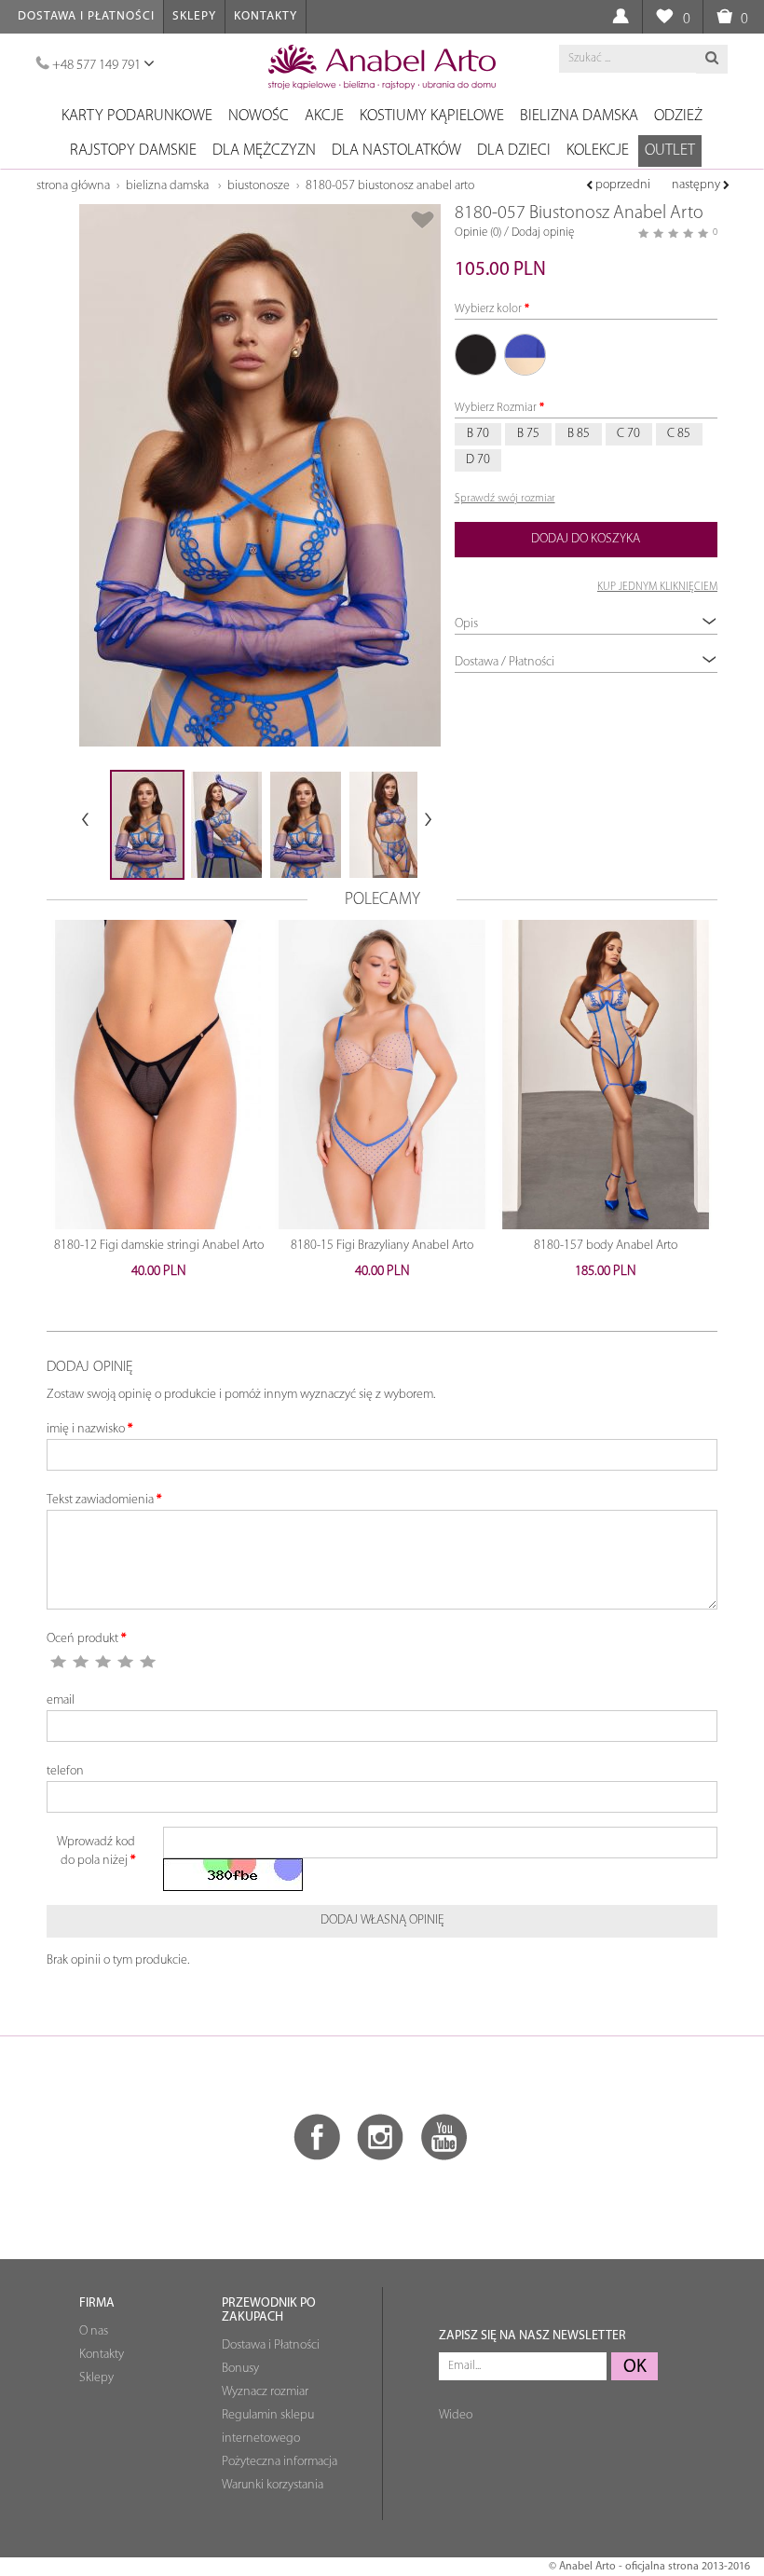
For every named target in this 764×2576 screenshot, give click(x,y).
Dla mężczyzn (264, 151)
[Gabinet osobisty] (620, 17)
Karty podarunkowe (137, 116)
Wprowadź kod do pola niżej (96, 1851)
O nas (94, 2331)
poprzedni (621, 185)
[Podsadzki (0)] (664, 17)
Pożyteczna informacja (280, 2462)
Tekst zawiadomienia (100, 1500)
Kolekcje (598, 151)
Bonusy (240, 2369)
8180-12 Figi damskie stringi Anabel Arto (159, 1246)
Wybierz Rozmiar (496, 408)
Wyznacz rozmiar (265, 2392)
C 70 (628, 434)
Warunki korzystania (273, 2485)
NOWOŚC (259, 116)
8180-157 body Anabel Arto (606, 1246)
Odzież (678, 116)
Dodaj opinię (543, 233)
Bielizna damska (579, 116)
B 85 (579, 434)
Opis (466, 624)
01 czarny (476, 355)
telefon (65, 1771)
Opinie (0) (478, 233)
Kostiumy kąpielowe (432, 116)
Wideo (456, 2415)
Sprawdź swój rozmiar (505, 499)
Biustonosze (259, 186)
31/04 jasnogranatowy (525, 355)
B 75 (528, 434)
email (61, 1700)
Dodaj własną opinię (382, 1920)
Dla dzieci (514, 151)
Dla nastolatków (396, 151)
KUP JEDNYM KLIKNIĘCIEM (657, 587)
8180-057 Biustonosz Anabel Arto (390, 186)
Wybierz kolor (488, 309)
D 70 (478, 460)
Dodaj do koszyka (586, 539)
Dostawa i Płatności (86, 16)
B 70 (478, 434)
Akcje (324, 116)
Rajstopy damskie (133, 151)
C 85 (679, 434)
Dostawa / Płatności (505, 662)
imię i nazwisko (86, 1429)
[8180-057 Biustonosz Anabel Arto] (260, 475)
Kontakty (266, 16)
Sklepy (194, 16)
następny (697, 185)
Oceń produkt (82, 1639)
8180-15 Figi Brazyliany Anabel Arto (382, 1246)
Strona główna (73, 186)
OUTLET (670, 151)
